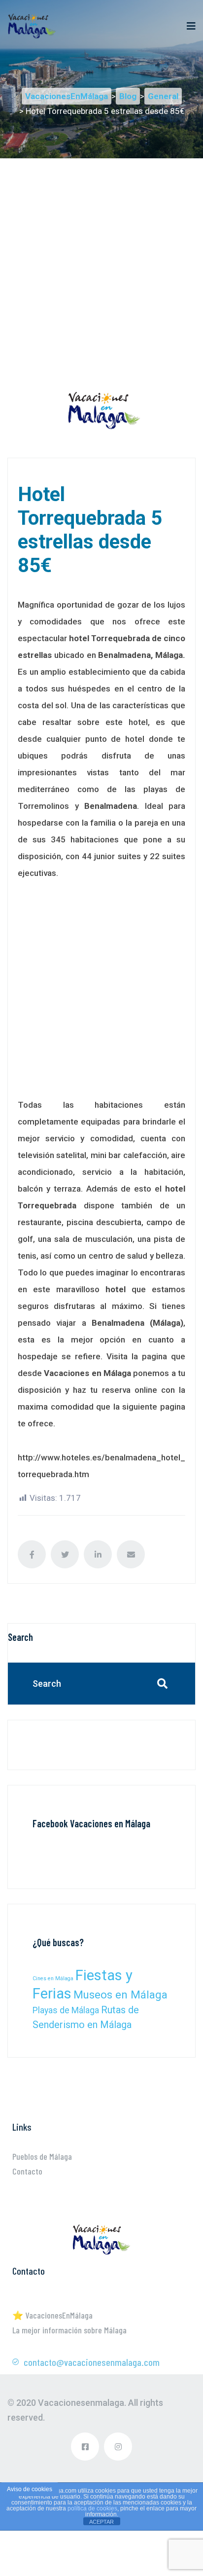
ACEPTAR (101, 2522)
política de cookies (92, 2508)
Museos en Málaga (120, 1995)
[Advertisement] (101, 260)
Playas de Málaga (66, 2010)
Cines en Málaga (53, 1978)
